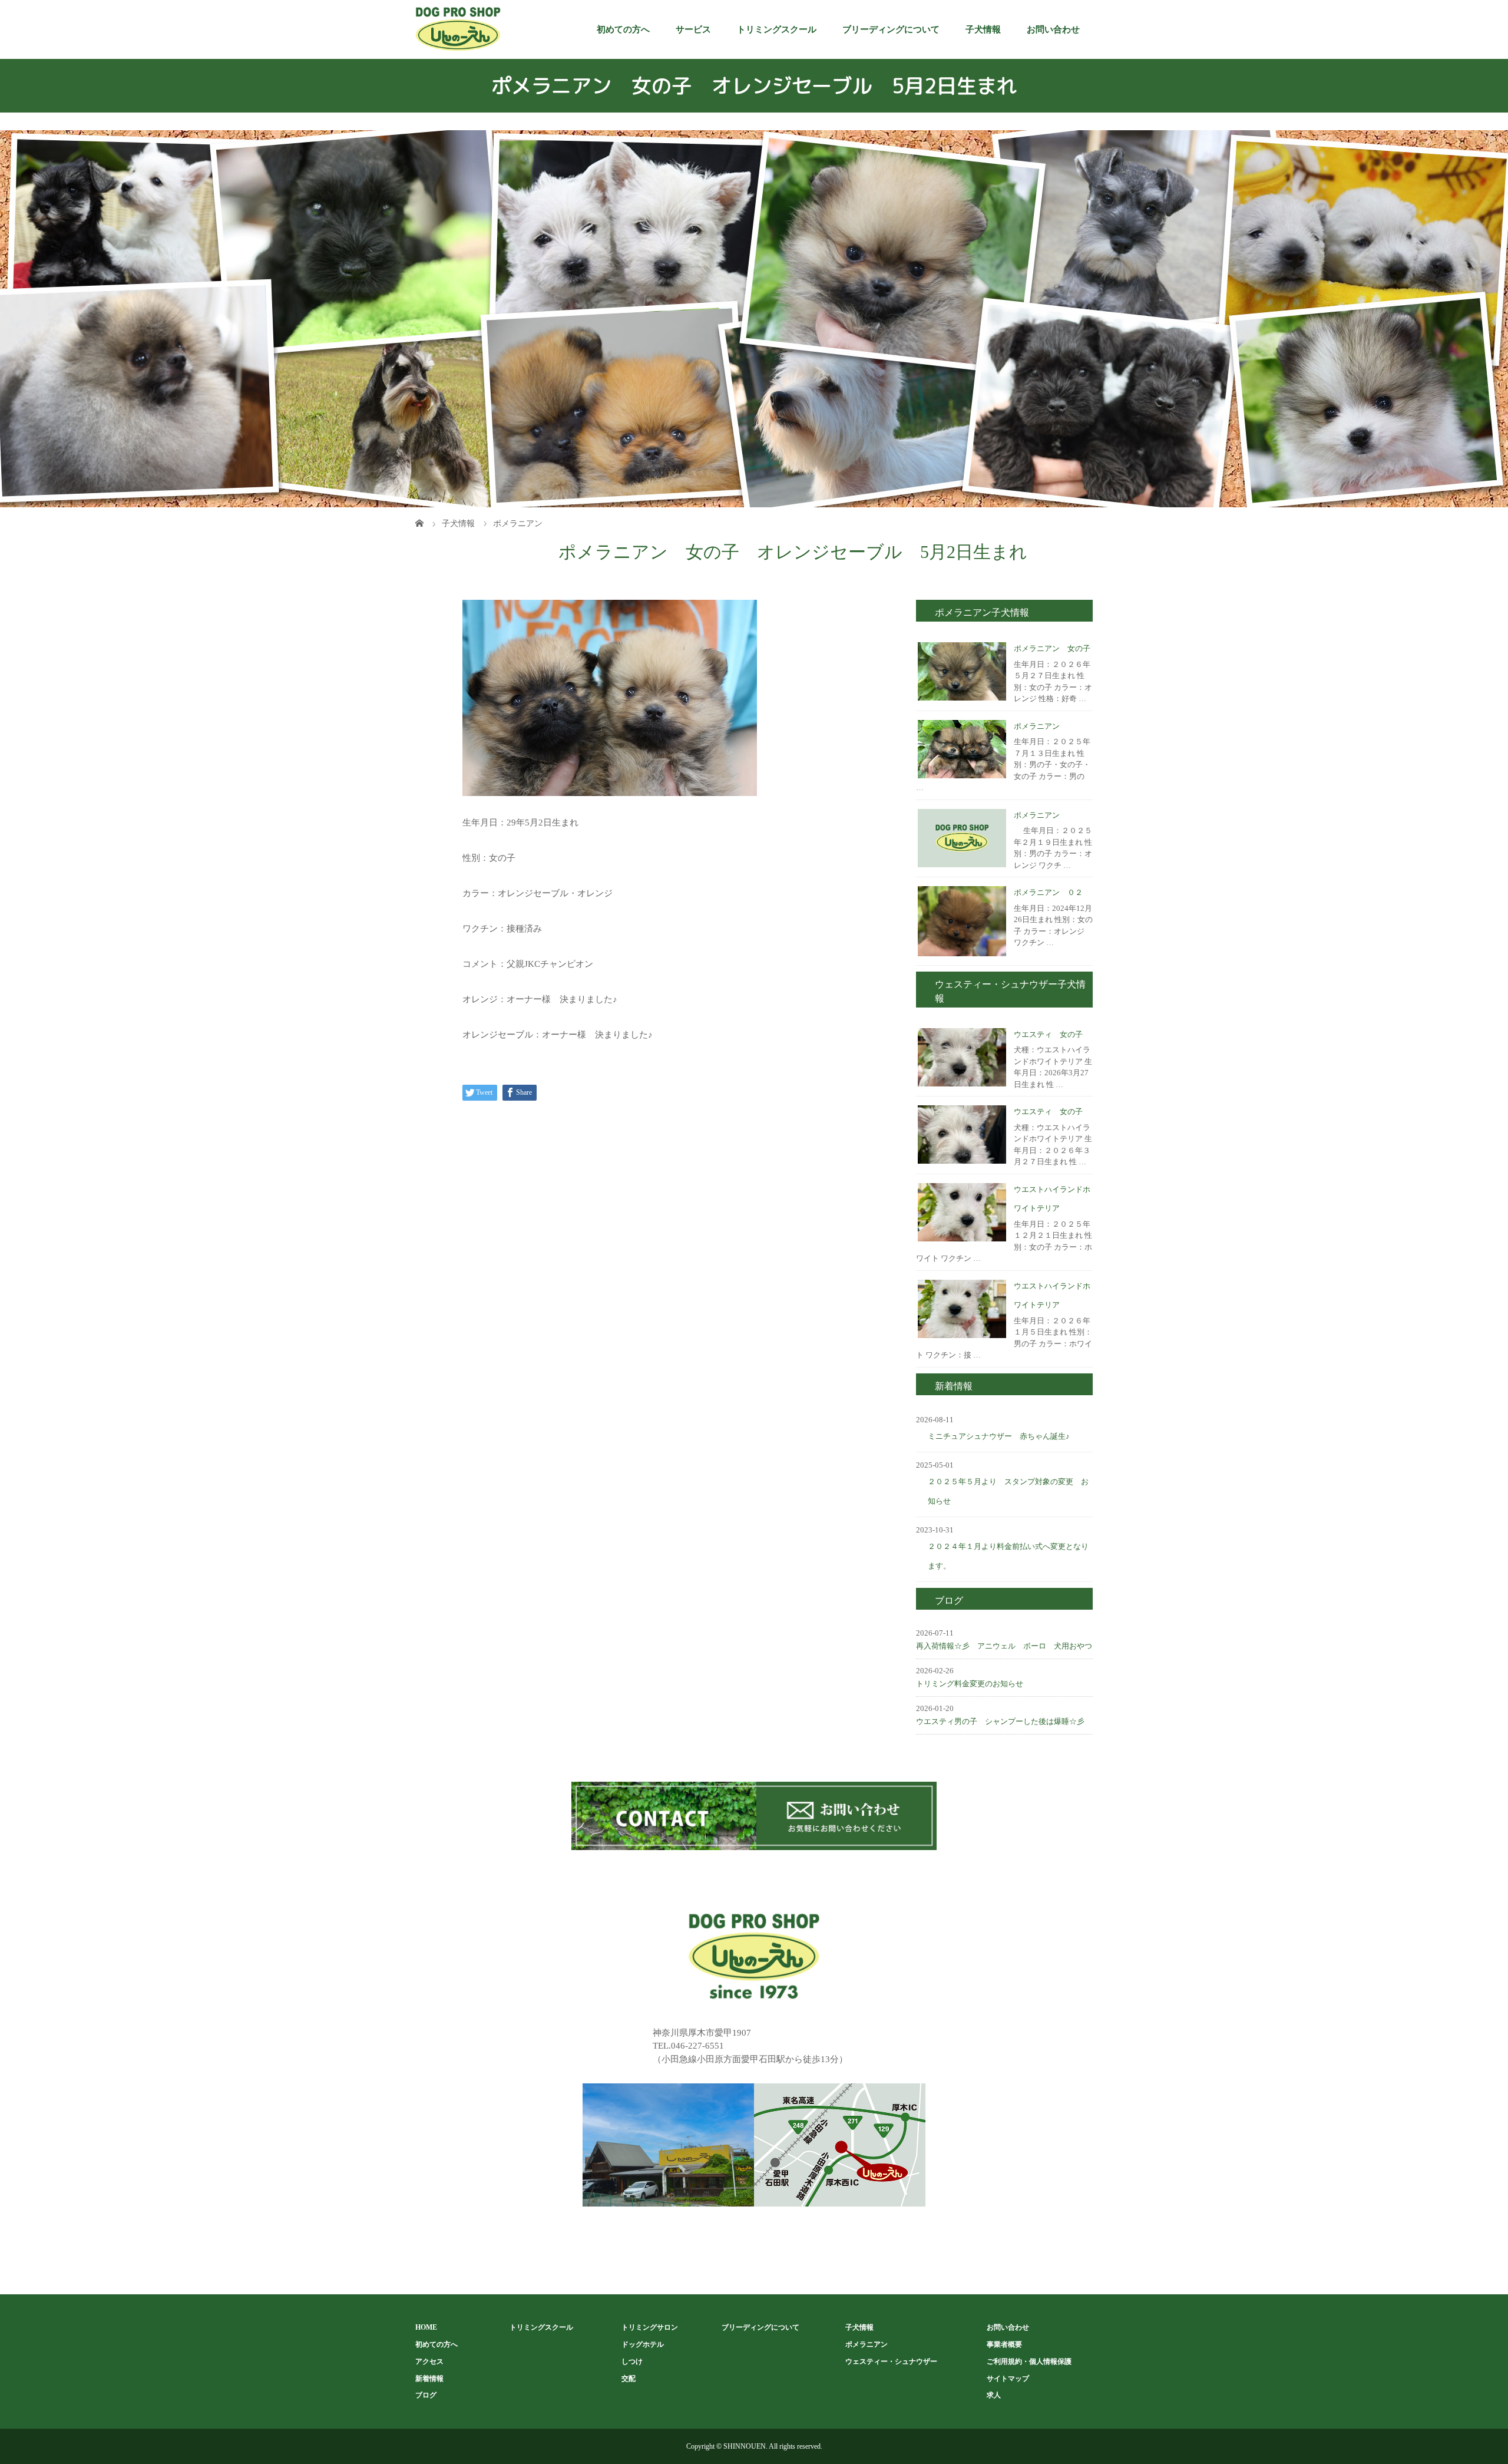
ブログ (426, 2395)
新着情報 (429, 2379)
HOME (426, 2327)
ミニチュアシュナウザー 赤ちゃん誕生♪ (999, 1436)
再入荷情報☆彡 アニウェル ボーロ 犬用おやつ (1004, 1646)
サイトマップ (1008, 2379)
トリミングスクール (777, 29)
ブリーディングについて (891, 29)
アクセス (429, 2361)
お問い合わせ (1053, 29)
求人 (994, 2395)
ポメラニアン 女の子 (1052, 648)
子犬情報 (983, 29)
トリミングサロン (650, 2327)
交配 (629, 2379)
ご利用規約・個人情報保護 (1029, 2361)
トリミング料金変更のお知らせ (970, 1684)
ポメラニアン (1037, 726)
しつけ (632, 2361)
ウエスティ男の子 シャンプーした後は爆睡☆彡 (1000, 1721)
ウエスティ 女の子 (1048, 1034)
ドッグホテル (643, 2344)
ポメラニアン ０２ (1048, 892)
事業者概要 (1004, 2344)
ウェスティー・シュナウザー (891, 2361)
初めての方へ (623, 29)
